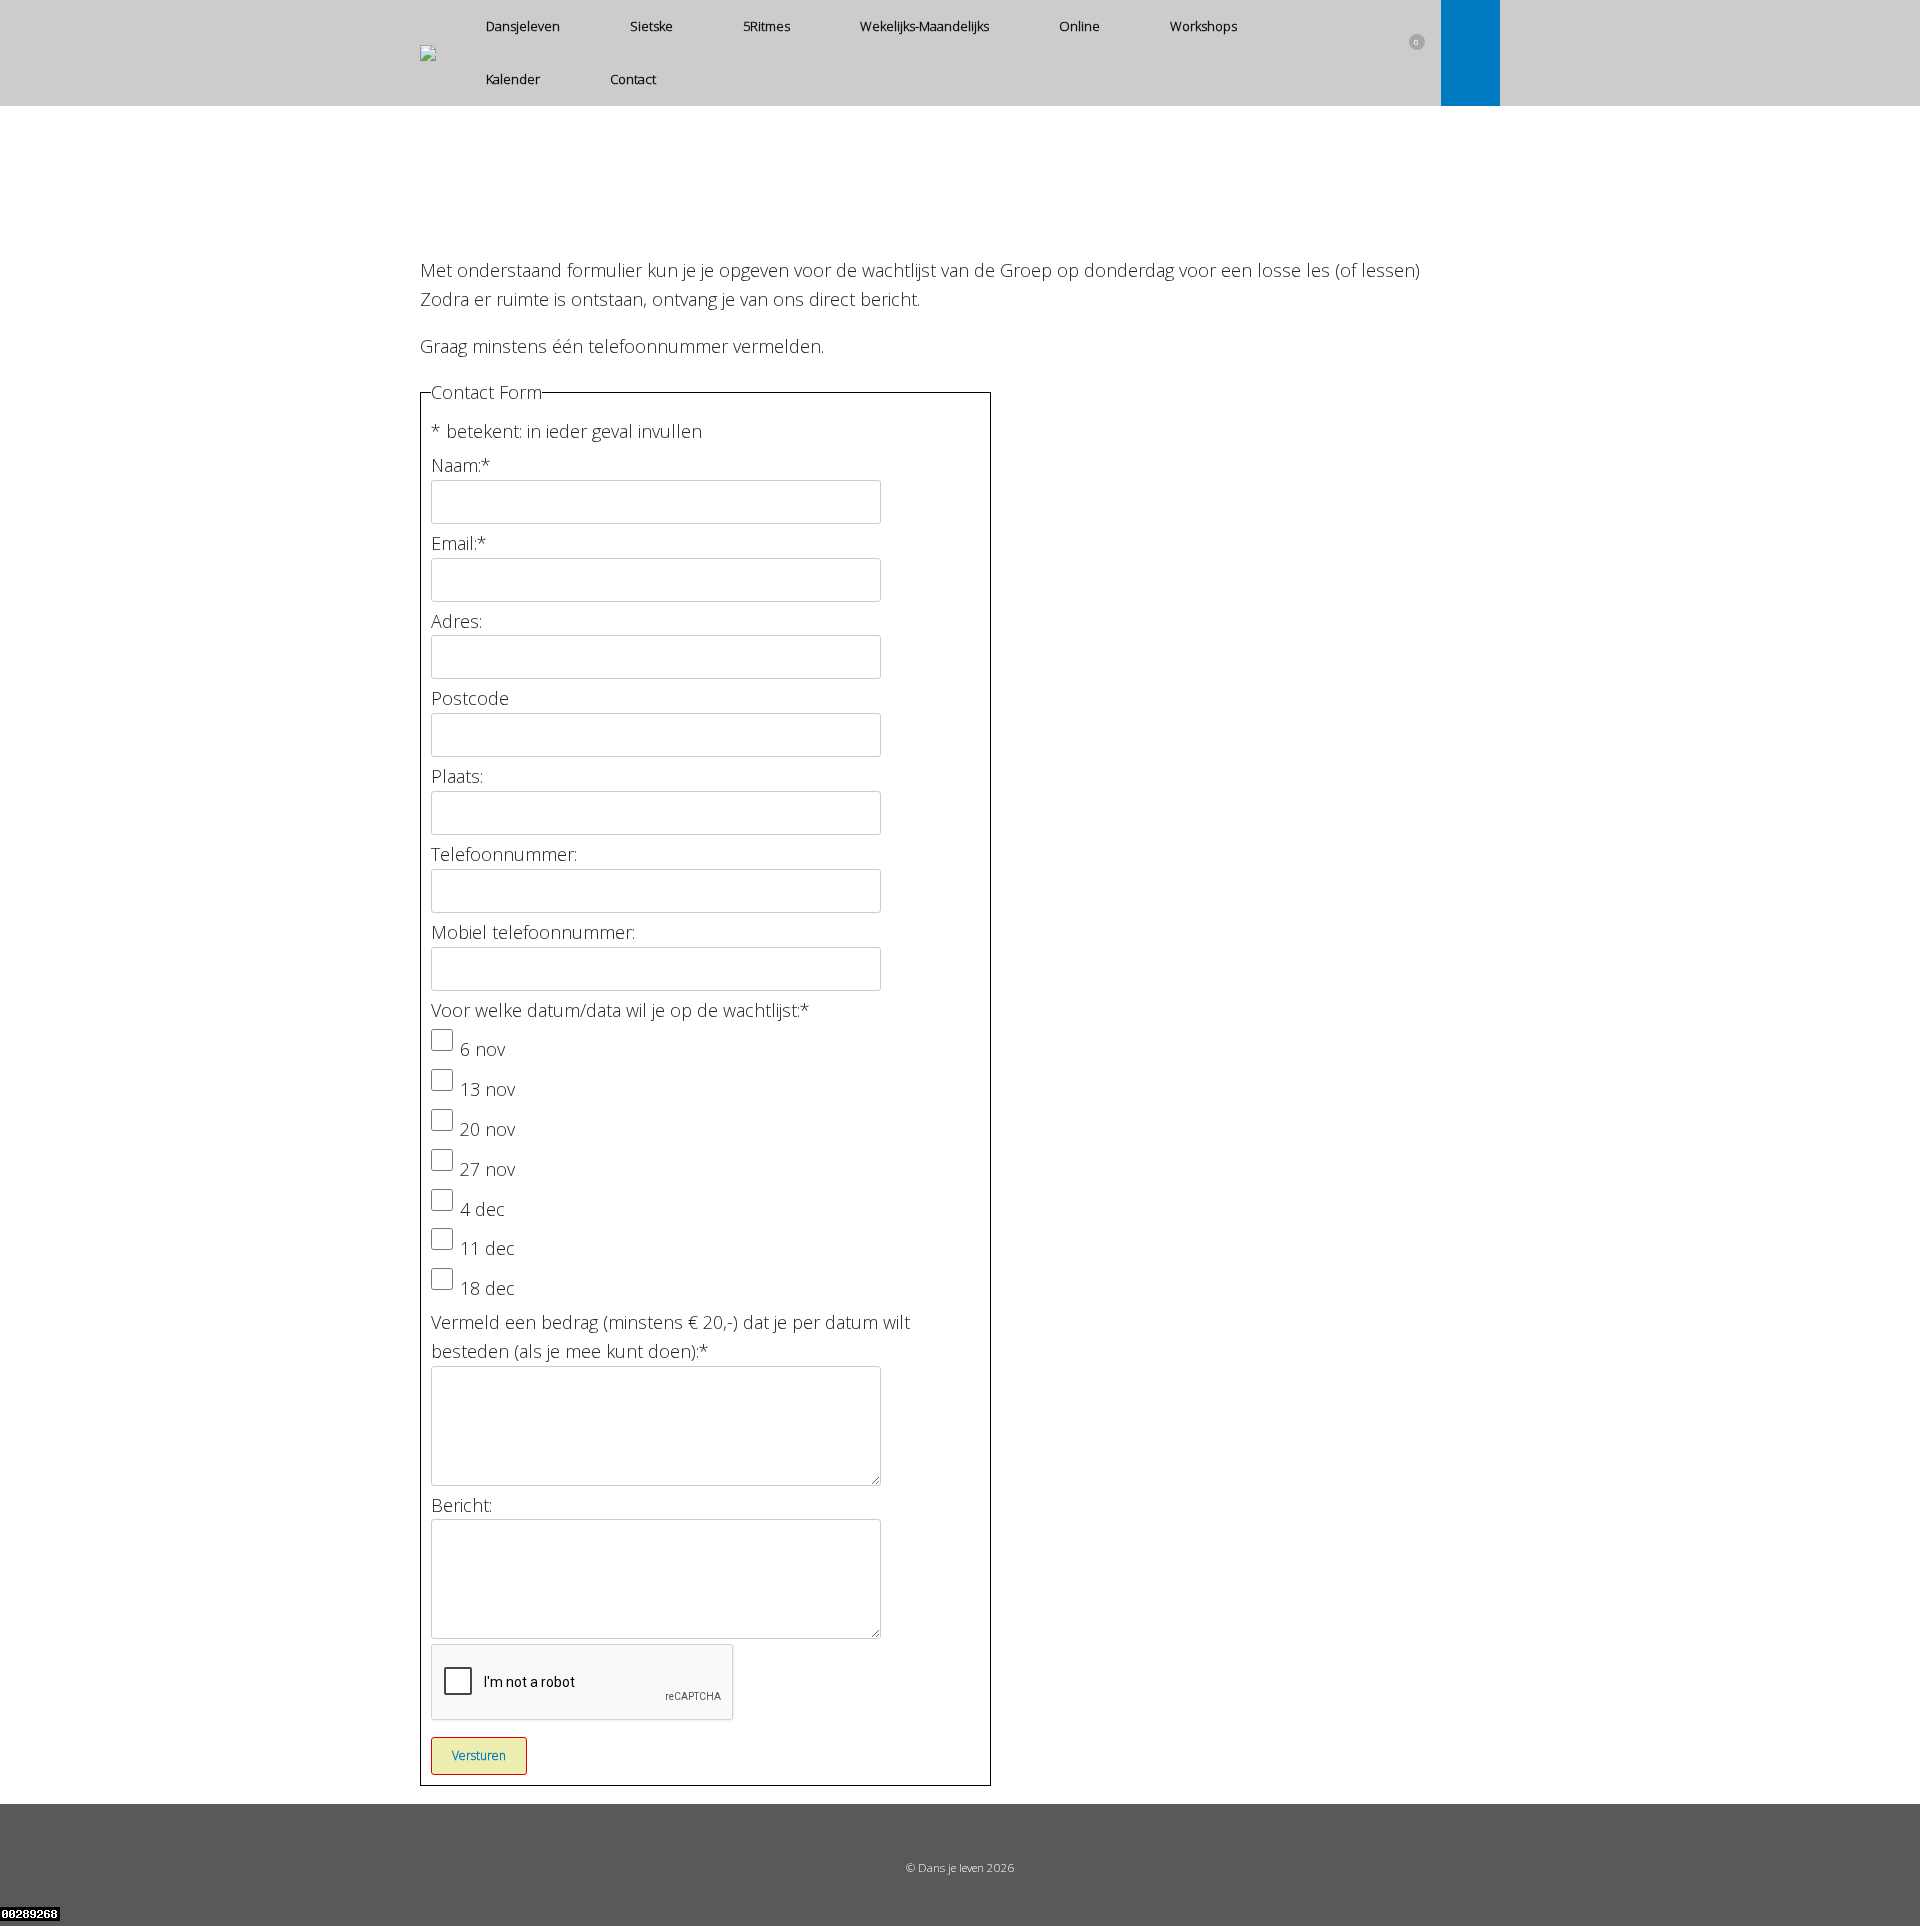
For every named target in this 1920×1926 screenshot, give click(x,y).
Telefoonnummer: (504, 854)
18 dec (487, 1288)
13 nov (487, 1089)
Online (1079, 26)
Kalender (513, 79)
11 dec (487, 1248)
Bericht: (461, 1505)
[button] (1470, 53)
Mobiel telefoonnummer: (533, 932)
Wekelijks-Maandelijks (924, 26)
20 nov (487, 1129)
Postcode (470, 698)
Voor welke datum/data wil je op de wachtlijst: (620, 1010)
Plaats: (457, 776)
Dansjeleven (523, 26)
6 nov (482, 1049)
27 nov (487, 1169)
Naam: (461, 465)
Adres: (456, 621)
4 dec (482, 1209)
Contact (633, 79)
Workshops (1203, 26)
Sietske (651, 26)
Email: (459, 543)
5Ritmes (766, 26)
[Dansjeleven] (428, 53)
